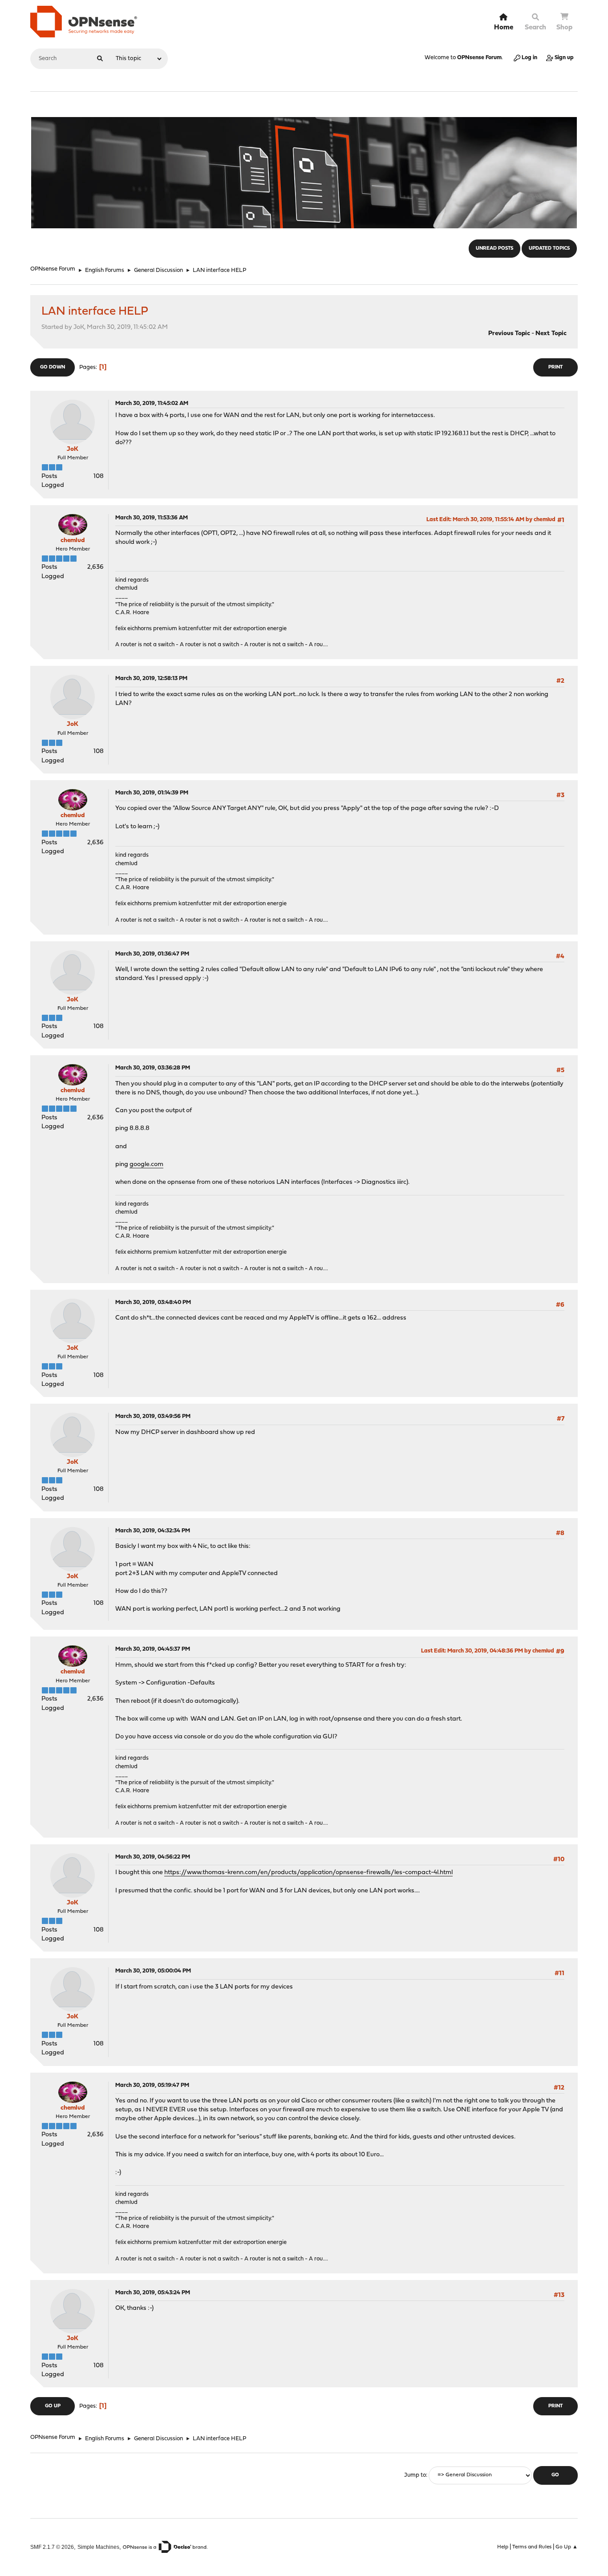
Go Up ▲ (567, 2547)
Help (503, 2547)
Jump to (415, 2475)
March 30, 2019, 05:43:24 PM (153, 2293)
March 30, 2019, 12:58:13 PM (151, 678)
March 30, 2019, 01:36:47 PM (152, 954)
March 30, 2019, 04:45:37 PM (153, 1649)
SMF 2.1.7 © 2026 (52, 2547)
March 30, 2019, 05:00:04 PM (153, 1971)
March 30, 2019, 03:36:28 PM (153, 1068)
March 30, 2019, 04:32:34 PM (153, 1531)
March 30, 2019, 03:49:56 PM (153, 1416)
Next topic (551, 334)
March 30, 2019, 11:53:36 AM (152, 518)
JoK (73, 449)
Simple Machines (98, 2547)
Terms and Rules (532, 2547)
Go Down (53, 367)
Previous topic (509, 334)
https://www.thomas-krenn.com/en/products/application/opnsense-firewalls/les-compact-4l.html (308, 1873)
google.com (146, 1164)
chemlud (73, 541)
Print (555, 367)
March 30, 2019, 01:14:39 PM (152, 793)
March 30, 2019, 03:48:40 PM (153, 1302)
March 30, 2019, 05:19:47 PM (152, 2085)
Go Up (53, 2406)
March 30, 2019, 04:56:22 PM (153, 1857)
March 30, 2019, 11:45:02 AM (152, 403)
